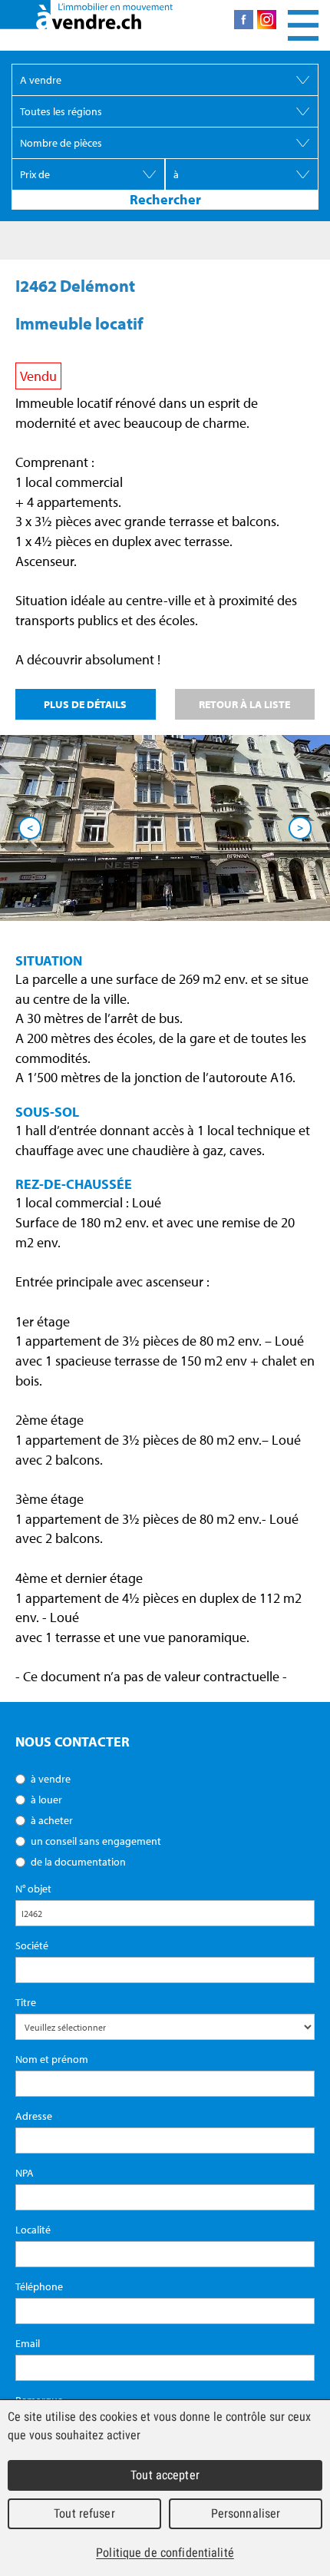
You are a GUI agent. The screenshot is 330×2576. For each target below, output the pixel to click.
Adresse (34, 2116)
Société (32, 1945)
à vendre (51, 1779)
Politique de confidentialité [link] (165, 2553)
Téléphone (39, 2286)
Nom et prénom (52, 2059)
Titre (26, 2002)
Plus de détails (85, 704)
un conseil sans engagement (96, 1841)
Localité (33, 2230)
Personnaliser (246, 2513)
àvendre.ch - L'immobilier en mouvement (86, 15)
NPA (25, 2173)
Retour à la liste (244, 704)
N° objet (33, 1889)
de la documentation (78, 1862)
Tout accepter (165, 2475)
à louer (46, 1800)
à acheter (52, 1820)
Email (28, 2343)
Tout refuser (84, 2513)
